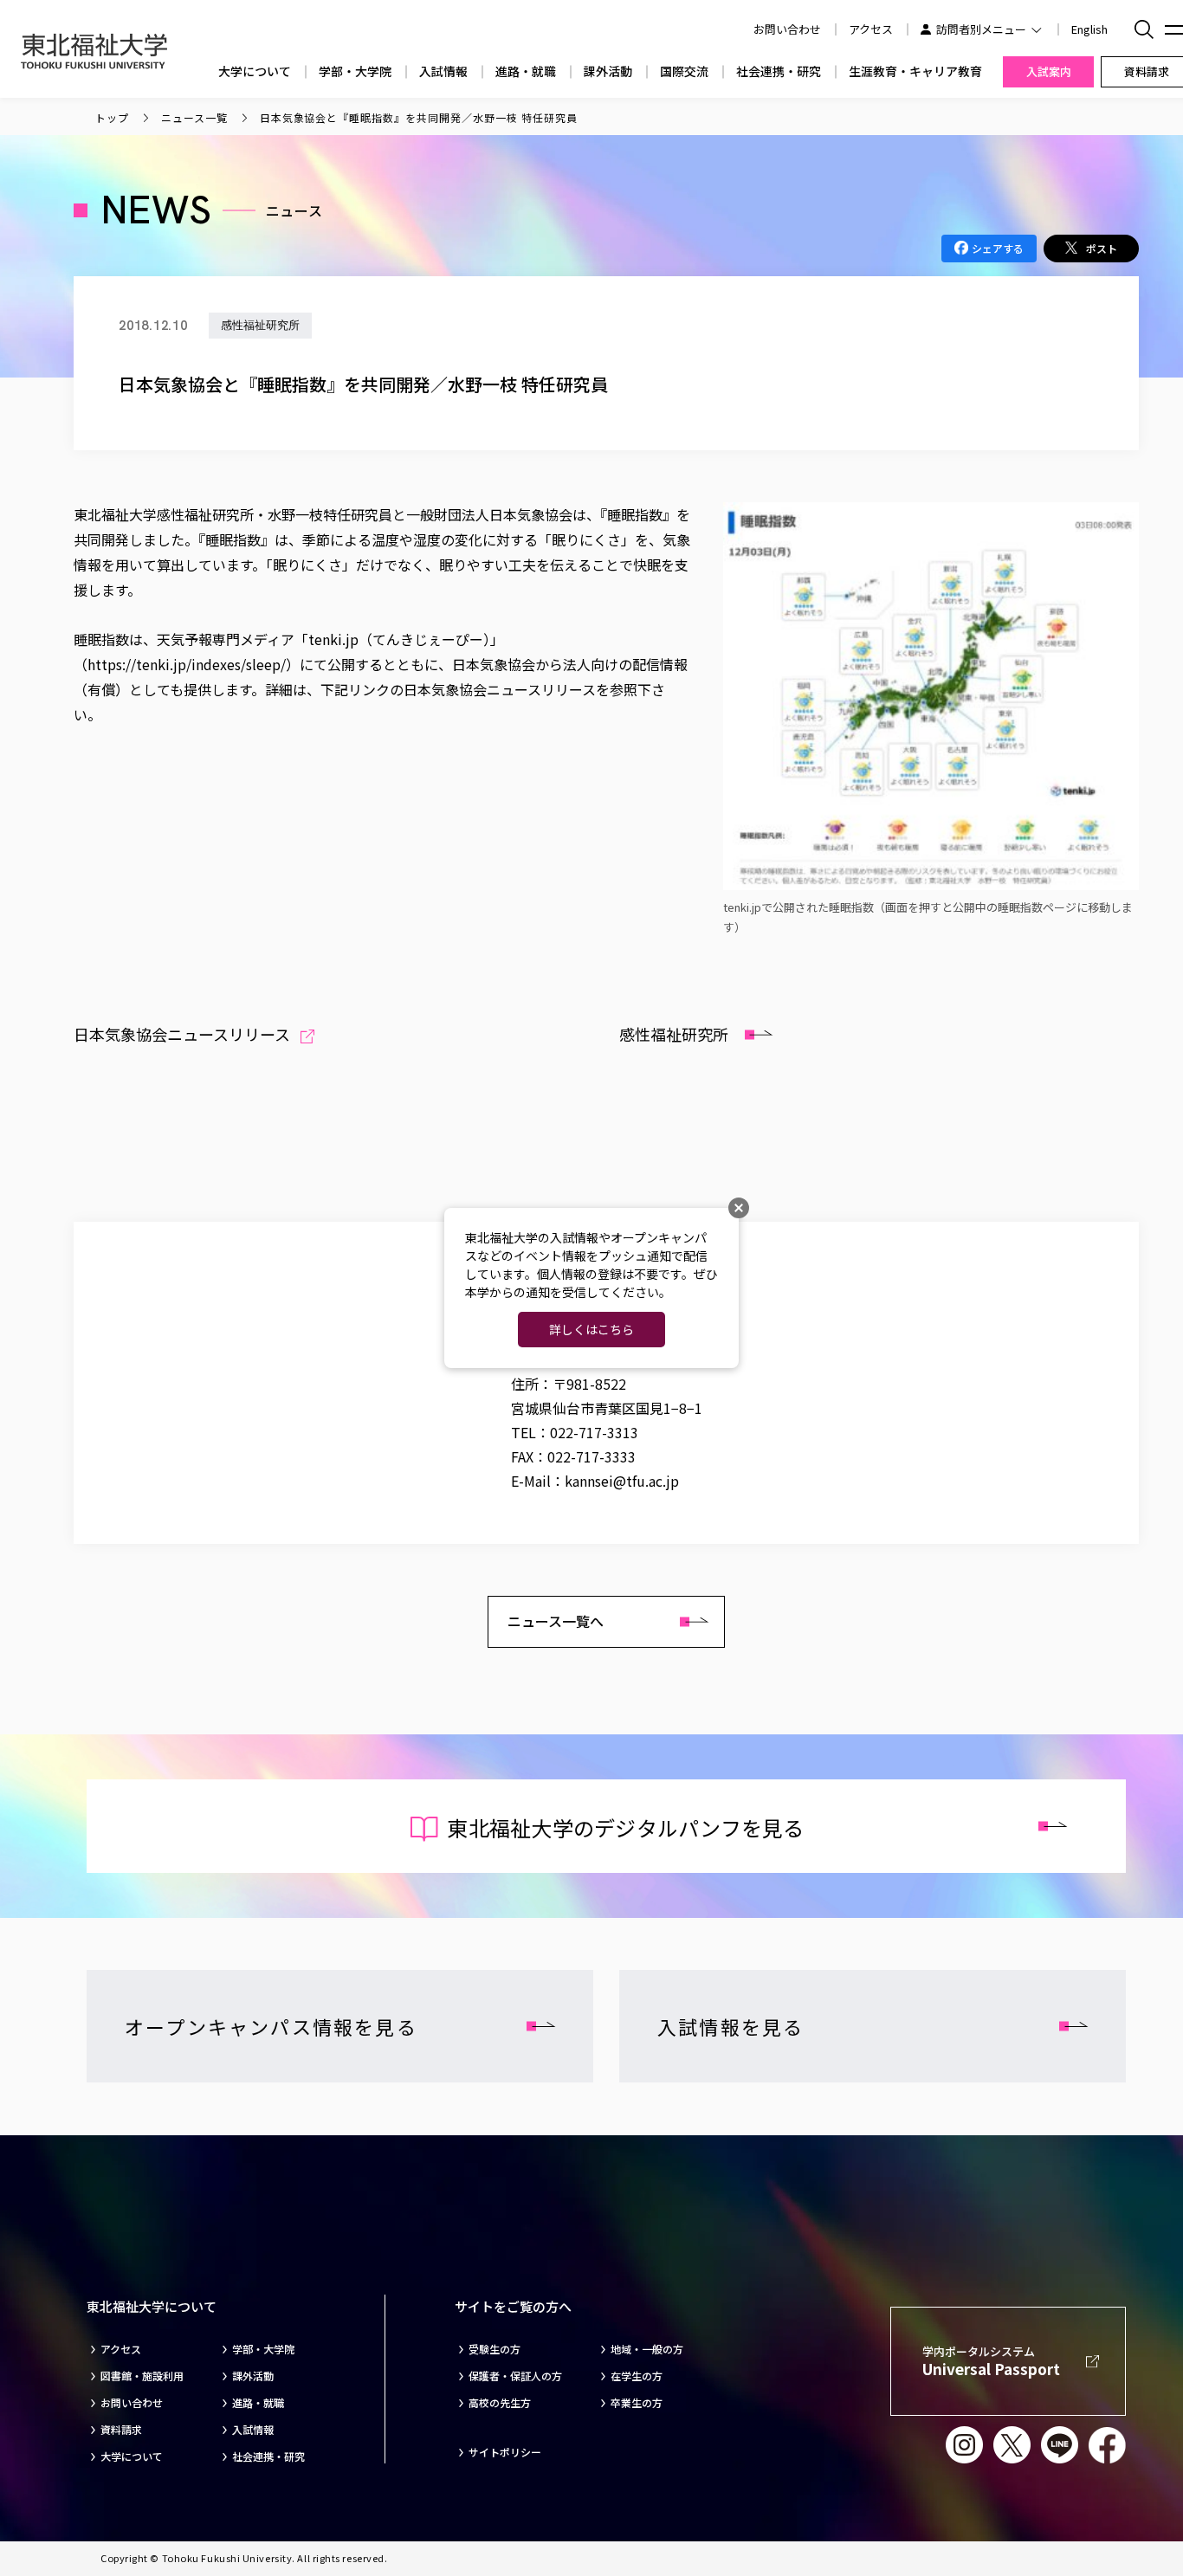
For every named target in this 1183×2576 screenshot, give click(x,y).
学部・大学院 (355, 71)
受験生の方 (495, 2349)
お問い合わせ (132, 2403)
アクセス (871, 29)
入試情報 (443, 71)
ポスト (1102, 248)
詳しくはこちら (591, 1329)
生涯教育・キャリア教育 (915, 71)
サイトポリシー (505, 2452)
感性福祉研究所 (674, 1034)
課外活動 (608, 71)
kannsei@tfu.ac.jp (622, 1481)
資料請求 (121, 2430)
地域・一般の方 (647, 2349)
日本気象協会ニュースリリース (182, 1034)
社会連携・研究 (779, 71)
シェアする (998, 248)
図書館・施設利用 (142, 2376)
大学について (255, 71)
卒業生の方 (637, 2403)
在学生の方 (637, 2376)
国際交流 (684, 71)
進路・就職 (526, 71)
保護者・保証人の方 (515, 2376)
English (1089, 29)
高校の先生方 (500, 2403)
